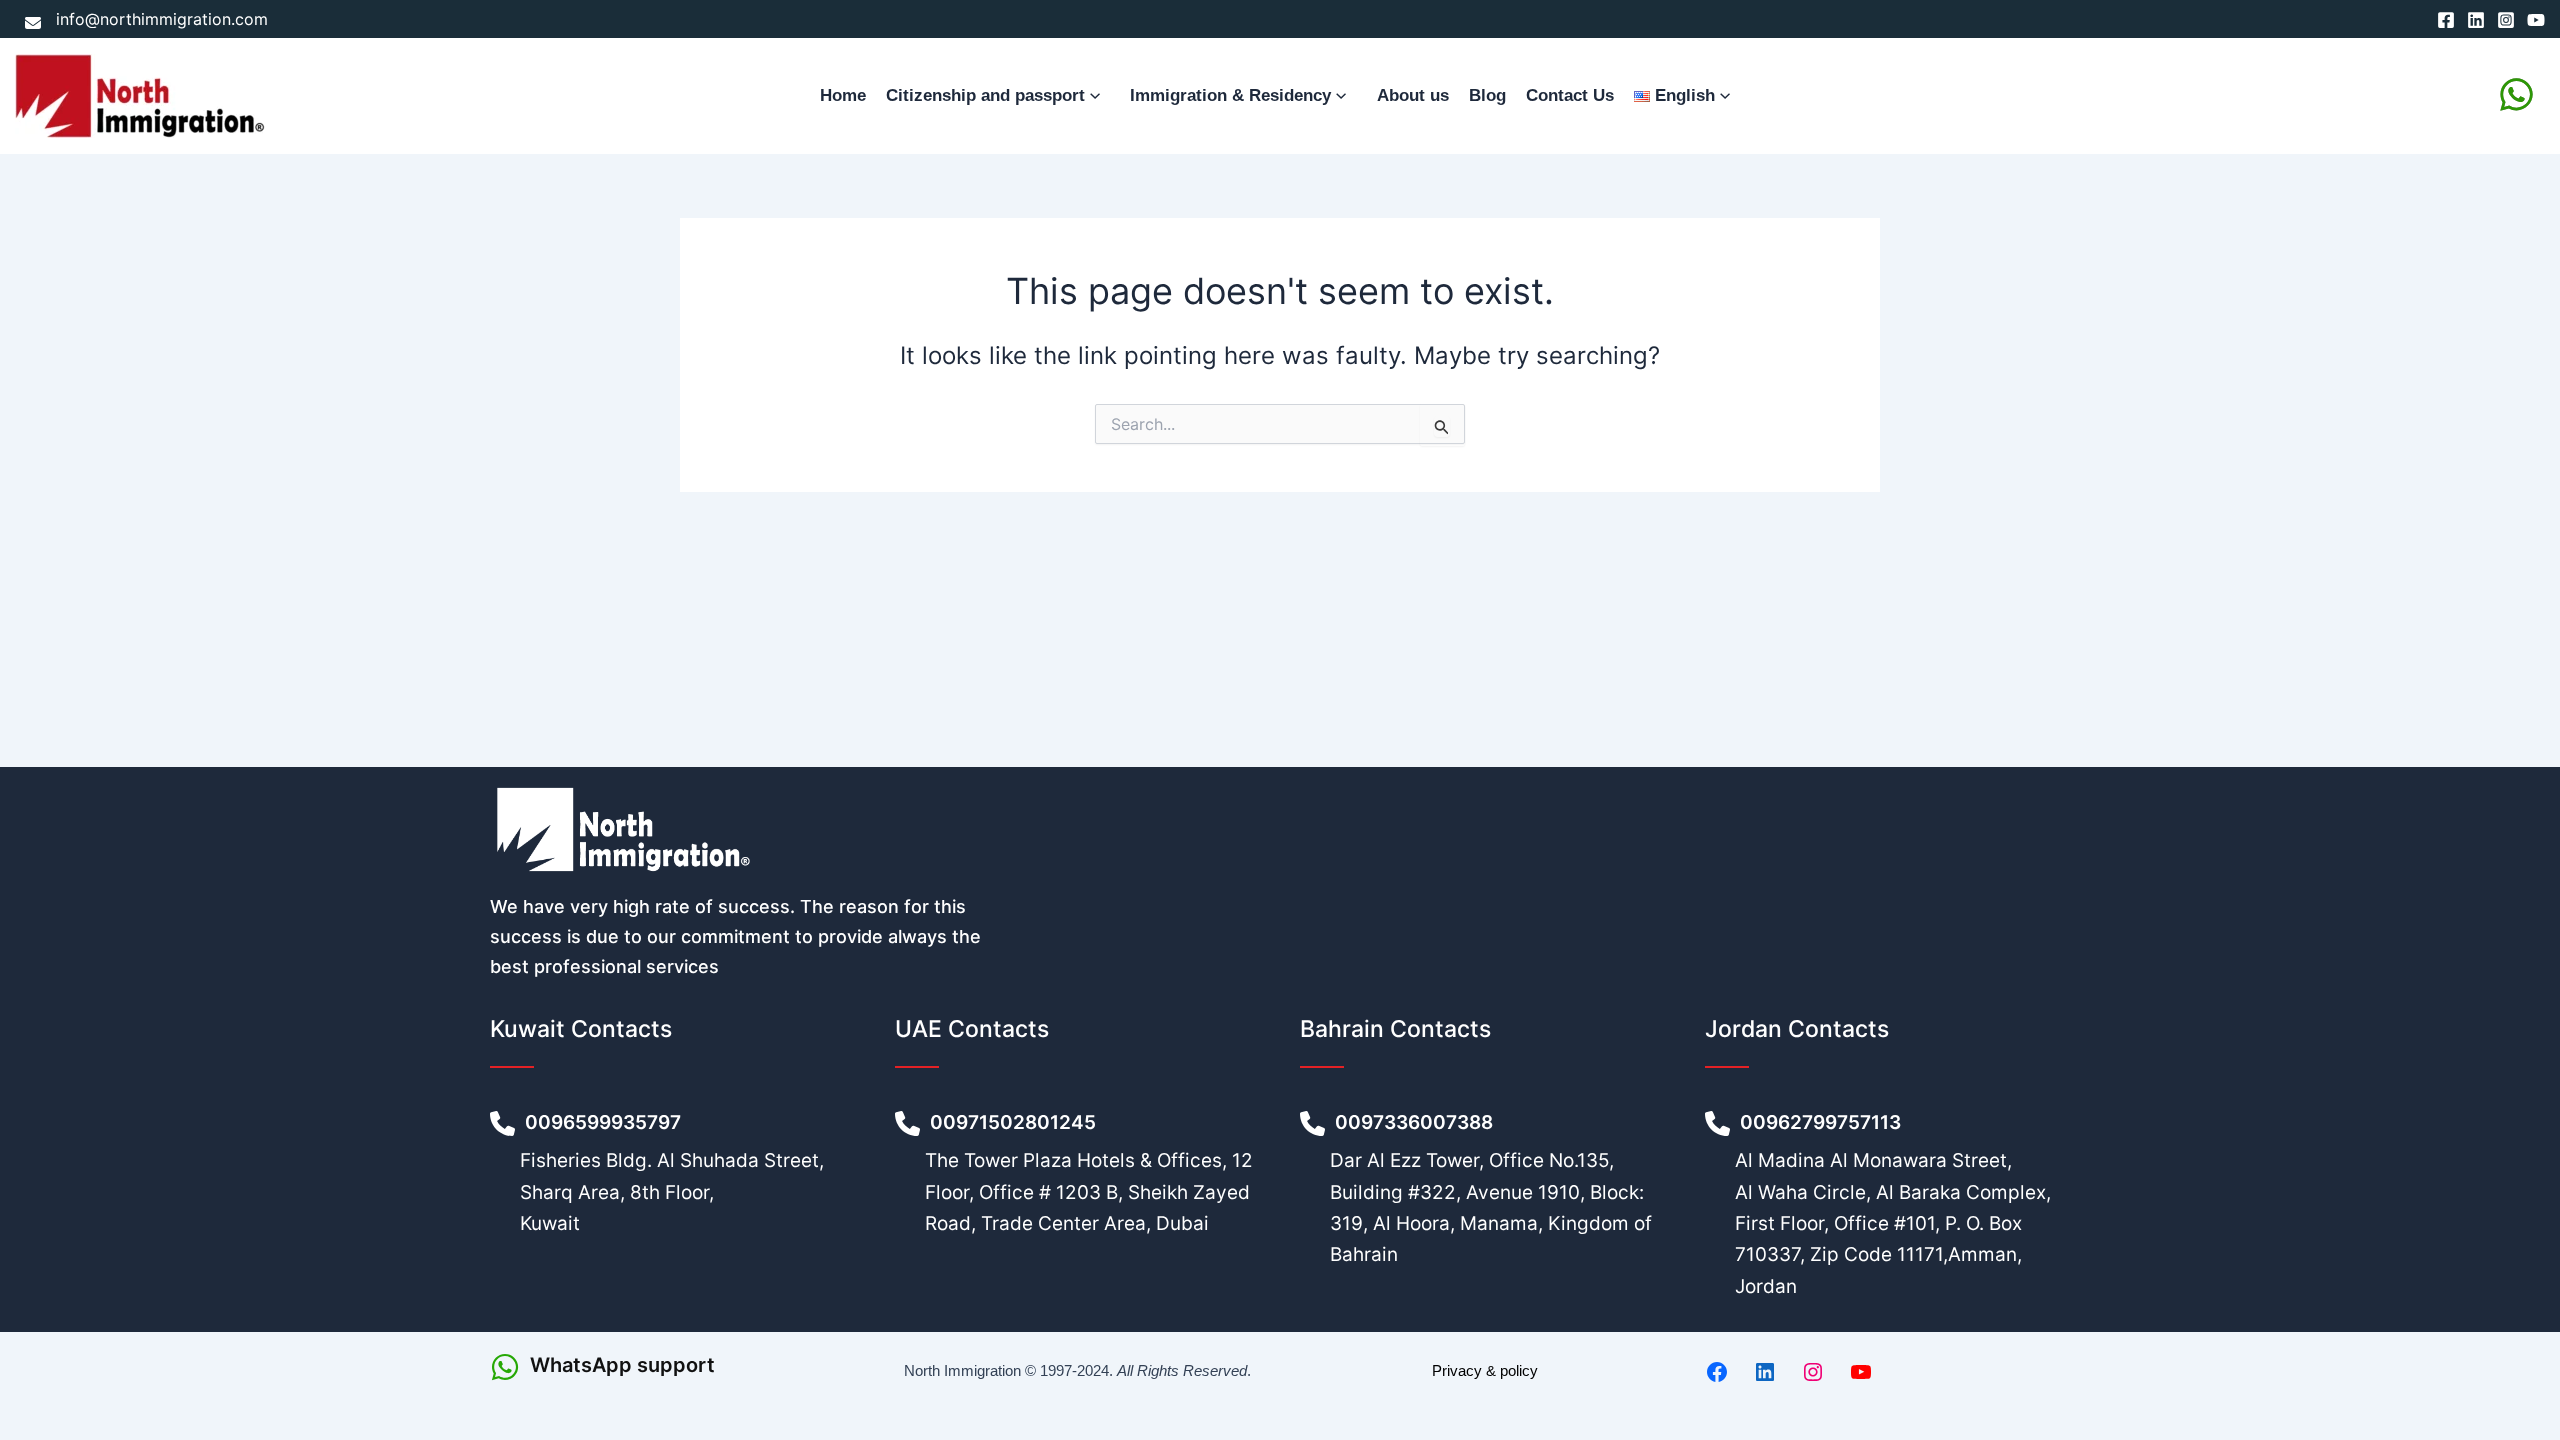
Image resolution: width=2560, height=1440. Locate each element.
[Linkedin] (2476, 20)
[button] (1097, 96)
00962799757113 (1823, 1122)
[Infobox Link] (672, 1367)
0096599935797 (605, 1122)
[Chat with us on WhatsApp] (2516, 94)
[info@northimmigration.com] (146, 19)
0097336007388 (1416, 1122)
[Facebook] (2446, 20)
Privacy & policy (1485, 1370)
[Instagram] (2506, 20)
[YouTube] (2536, 20)
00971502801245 (1013, 1122)
